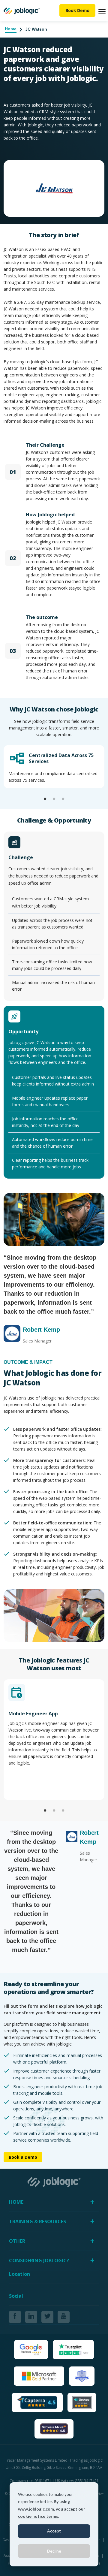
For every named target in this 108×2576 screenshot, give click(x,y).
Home (11, 29)
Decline (54, 2551)
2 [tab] (54, 799)
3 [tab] (63, 799)
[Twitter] (47, 2317)
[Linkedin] (31, 2317)
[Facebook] (15, 2317)
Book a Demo (23, 2157)
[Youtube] (64, 2317)
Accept (54, 2531)
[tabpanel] (54, 767)
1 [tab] (45, 799)
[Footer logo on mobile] (54, 2181)
